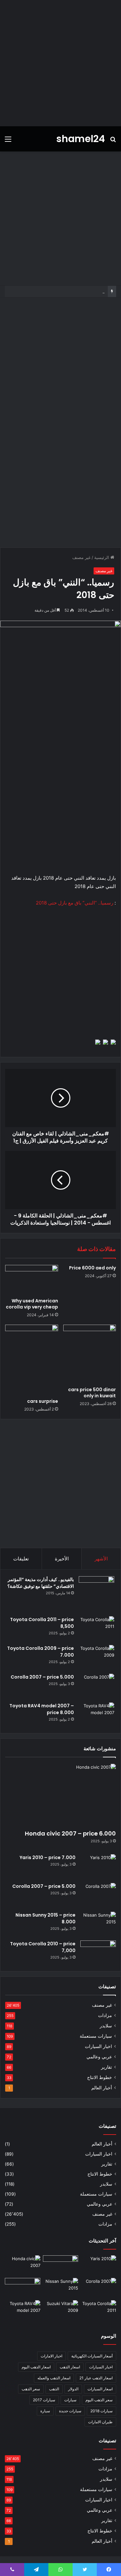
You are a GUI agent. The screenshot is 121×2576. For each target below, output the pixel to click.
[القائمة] (8, 141)
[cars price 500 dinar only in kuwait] (90, 1354)
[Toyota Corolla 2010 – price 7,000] (98, 1953)
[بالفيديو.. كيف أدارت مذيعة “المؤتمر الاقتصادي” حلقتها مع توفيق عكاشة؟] (96, 1594)
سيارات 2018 (101, 2411)
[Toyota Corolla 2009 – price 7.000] (96, 1657)
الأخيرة (62, 1559)
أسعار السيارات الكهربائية (92, 2356)
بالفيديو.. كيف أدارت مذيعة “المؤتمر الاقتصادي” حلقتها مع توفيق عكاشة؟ (41, 1583)
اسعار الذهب (70, 2367)
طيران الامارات (100, 2422)
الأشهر (101, 1559)
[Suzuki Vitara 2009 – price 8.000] (61, 2310)
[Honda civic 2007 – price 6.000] (60, 1795)
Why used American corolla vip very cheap (32, 1304)
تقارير (106, 2067)
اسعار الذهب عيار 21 (96, 2378)
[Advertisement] (60, 63)
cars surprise (43, 1401)
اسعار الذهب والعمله (54, 2378)
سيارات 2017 (44, 2400)
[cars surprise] (32, 1360)
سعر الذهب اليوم (99, 2400)
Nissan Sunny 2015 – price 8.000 (71, 291)
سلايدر (106, 2026)
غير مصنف (81, 557)
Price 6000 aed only (92, 1268)
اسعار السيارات (100, 2389)
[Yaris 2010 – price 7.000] (98, 1866)
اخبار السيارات (98, 2046)
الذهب (54, 2389)
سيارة (45, 2411)
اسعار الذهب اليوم (36, 2367)
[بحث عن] (113, 141)
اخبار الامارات (51, 2356)
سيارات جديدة (70, 2411)
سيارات (70, 2400)
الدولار (73, 2389)
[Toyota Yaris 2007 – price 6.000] (61, 2265)
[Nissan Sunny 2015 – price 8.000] (98, 1924)
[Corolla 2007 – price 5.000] (96, 1686)
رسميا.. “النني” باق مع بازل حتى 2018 (75, 903)
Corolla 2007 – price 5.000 (42, 1677)
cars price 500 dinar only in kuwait (92, 1393)
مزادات (105, 2015)
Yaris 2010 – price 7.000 (48, 1857)
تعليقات (21, 1559)
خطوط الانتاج (100, 2077)
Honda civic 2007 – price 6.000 (70, 1833)
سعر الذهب (31, 2389)
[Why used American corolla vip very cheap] (32, 1280)
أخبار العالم (102, 2088)
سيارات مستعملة (96, 2036)
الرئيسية (102, 557)
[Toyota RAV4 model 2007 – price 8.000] (96, 1715)
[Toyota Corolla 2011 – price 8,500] (96, 1628)
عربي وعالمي (99, 2057)
